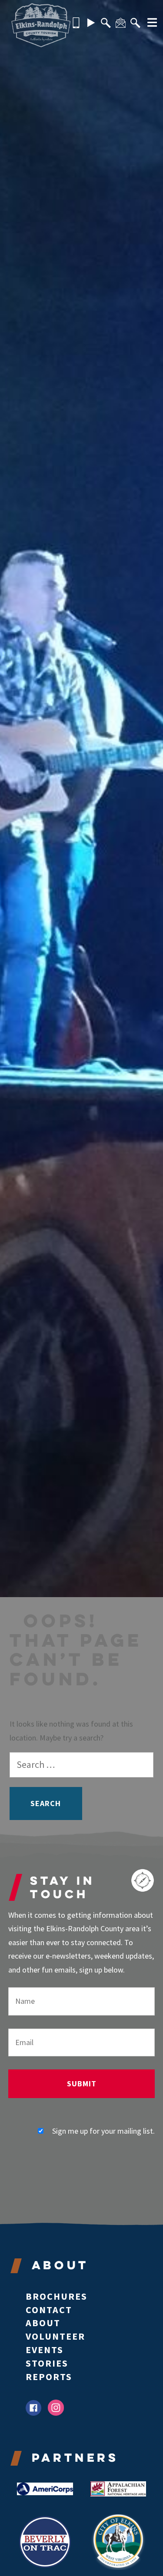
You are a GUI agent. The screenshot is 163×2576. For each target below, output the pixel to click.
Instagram (56, 2408)
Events (45, 2350)
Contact (49, 2310)
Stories (47, 2363)
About (43, 2323)
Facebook (34, 2408)
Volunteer (55, 2336)
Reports (49, 2377)
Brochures (57, 2296)
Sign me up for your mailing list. (103, 2131)
